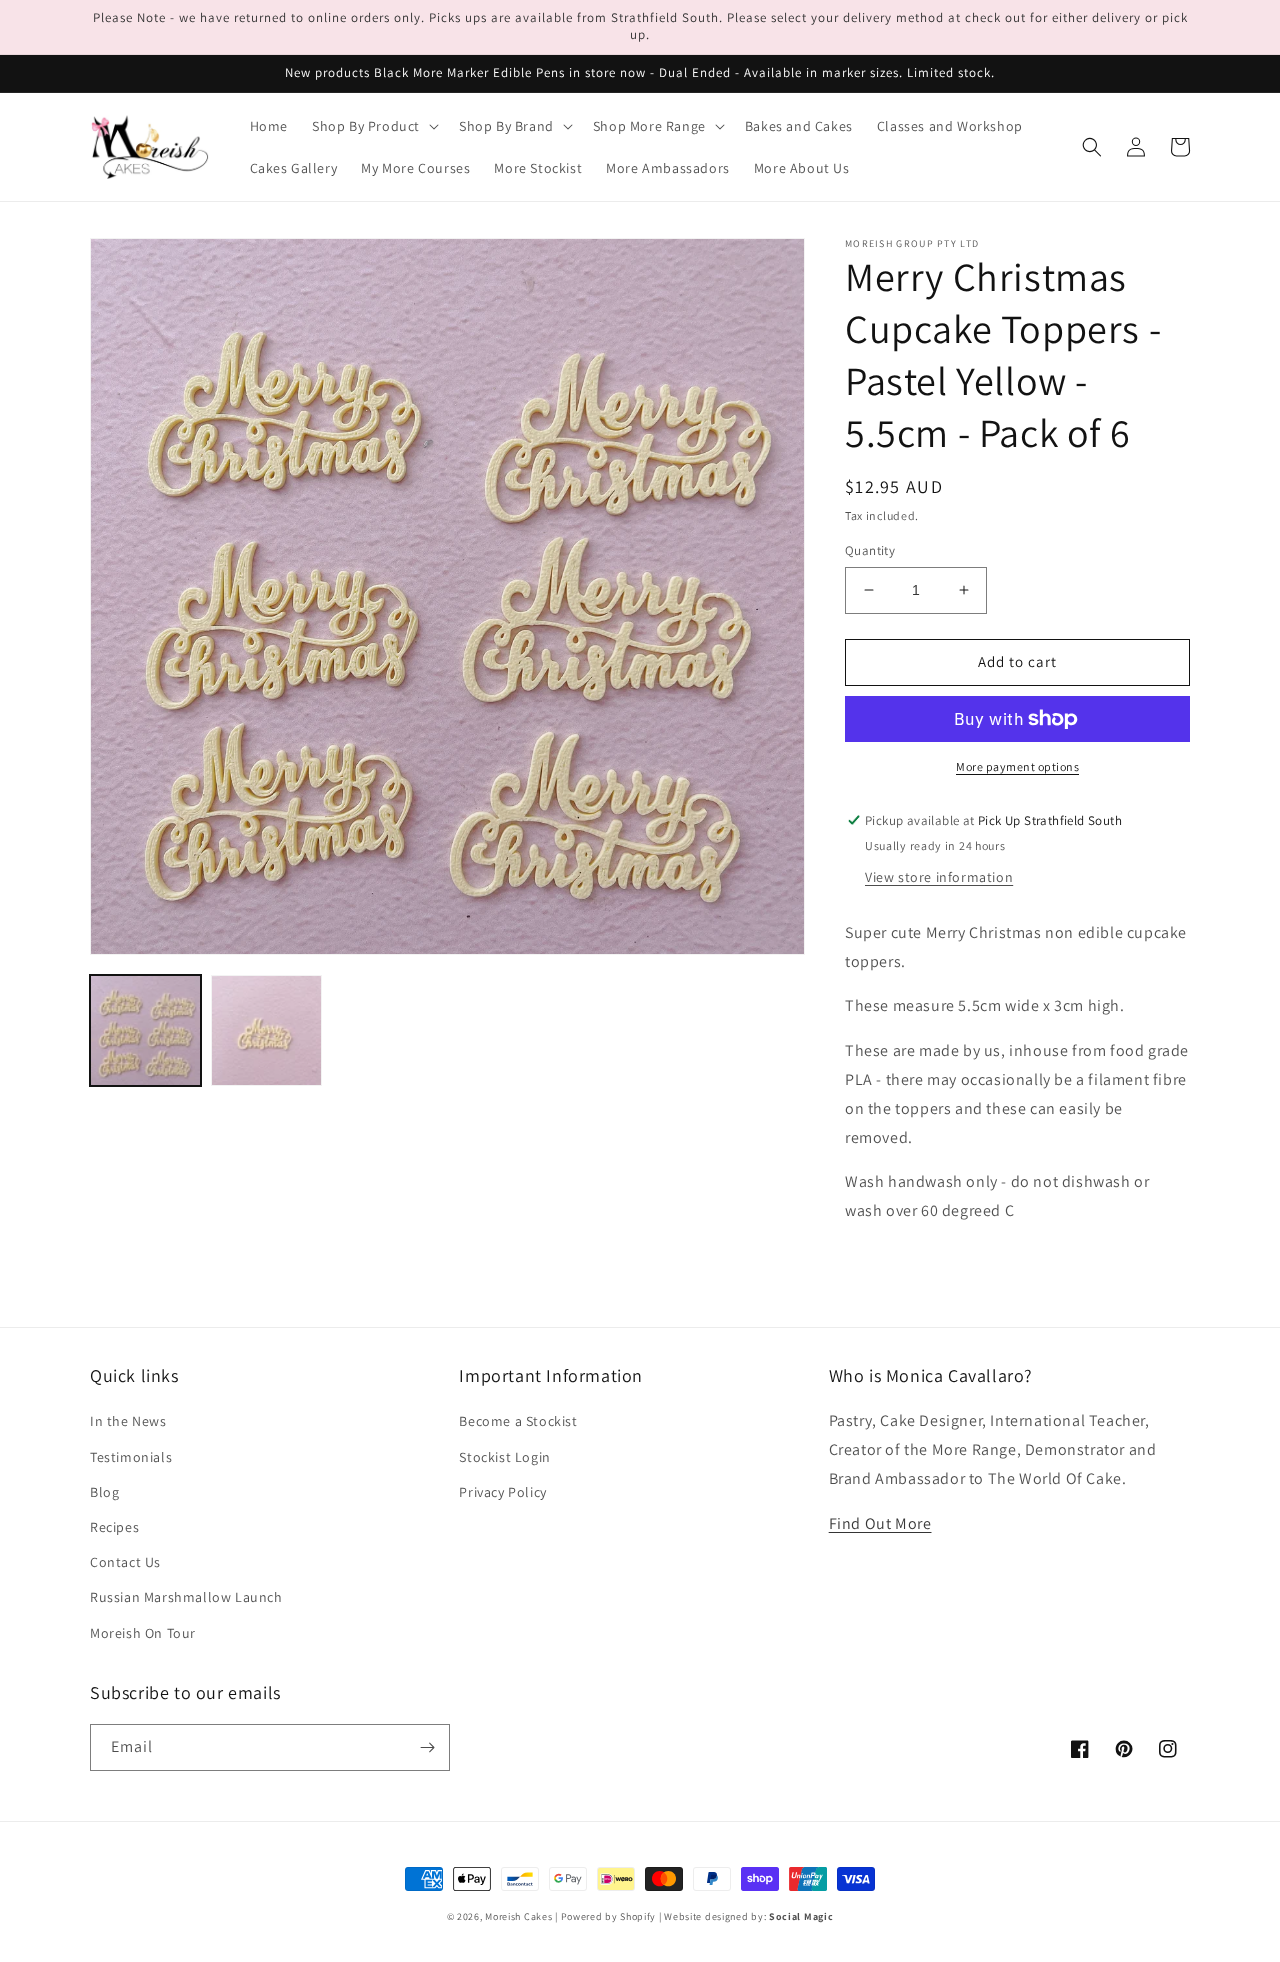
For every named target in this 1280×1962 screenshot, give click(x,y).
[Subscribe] (427, 1747)
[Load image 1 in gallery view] (145, 1030)
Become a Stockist (518, 1421)
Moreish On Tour (143, 1633)
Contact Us (125, 1562)
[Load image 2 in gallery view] (266, 1030)
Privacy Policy (502, 1492)
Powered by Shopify (609, 1916)
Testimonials (131, 1457)
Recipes (114, 1527)
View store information (939, 877)
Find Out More (880, 1523)
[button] (373, 126)
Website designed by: (748, 1916)
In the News (128, 1421)
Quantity (870, 550)
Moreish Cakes (518, 1916)
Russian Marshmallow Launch (186, 1597)
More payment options (1017, 766)
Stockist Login (504, 1457)
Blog (104, 1492)
